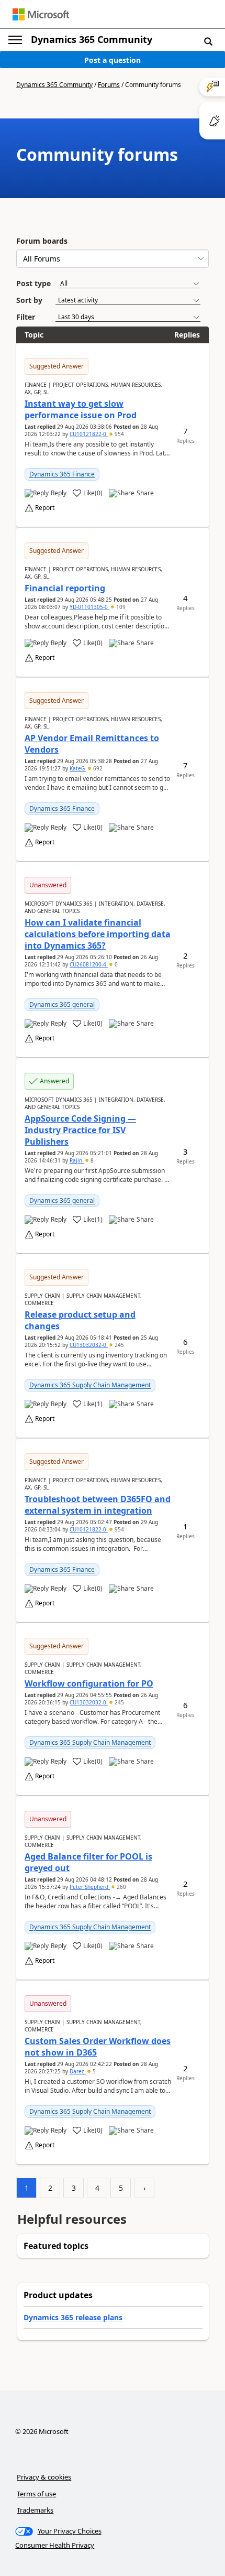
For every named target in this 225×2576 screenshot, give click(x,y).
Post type (33, 283)
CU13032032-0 (89, 1345)
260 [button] (121, 1887)
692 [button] (97, 768)
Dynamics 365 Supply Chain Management (90, 1385)
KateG (78, 768)
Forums (109, 85)
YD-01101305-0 (89, 607)
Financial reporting (65, 588)
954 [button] (119, 434)
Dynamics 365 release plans (73, 2317)
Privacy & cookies (44, 2477)
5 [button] (93, 2071)
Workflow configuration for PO (89, 1683)
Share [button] (145, 493)
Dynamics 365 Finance (62, 474)
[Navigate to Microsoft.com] (41, 14)
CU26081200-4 (89, 964)
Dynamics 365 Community (92, 39)
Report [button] (45, 508)
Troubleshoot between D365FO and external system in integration (98, 1505)
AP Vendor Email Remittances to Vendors (92, 744)
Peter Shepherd (90, 1887)
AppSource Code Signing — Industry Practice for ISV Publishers (80, 1130)
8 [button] (91, 1160)
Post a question (113, 60)
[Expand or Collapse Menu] (15, 40)
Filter (26, 317)
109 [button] (120, 607)
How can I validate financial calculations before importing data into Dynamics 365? (98, 934)
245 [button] (119, 1345)
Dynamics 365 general (62, 1004)
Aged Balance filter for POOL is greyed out (88, 1862)
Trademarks (35, 2510)
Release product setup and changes (80, 1320)
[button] (208, 41)
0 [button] (115, 964)
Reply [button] (59, 493)
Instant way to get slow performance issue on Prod (81, 409)
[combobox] (113, 259)
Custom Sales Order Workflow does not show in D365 (98, 2047)
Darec (78, 2071)
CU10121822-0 (89, 434)
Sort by (29, 300)
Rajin (77, 1160)
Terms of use (36, 2494)
